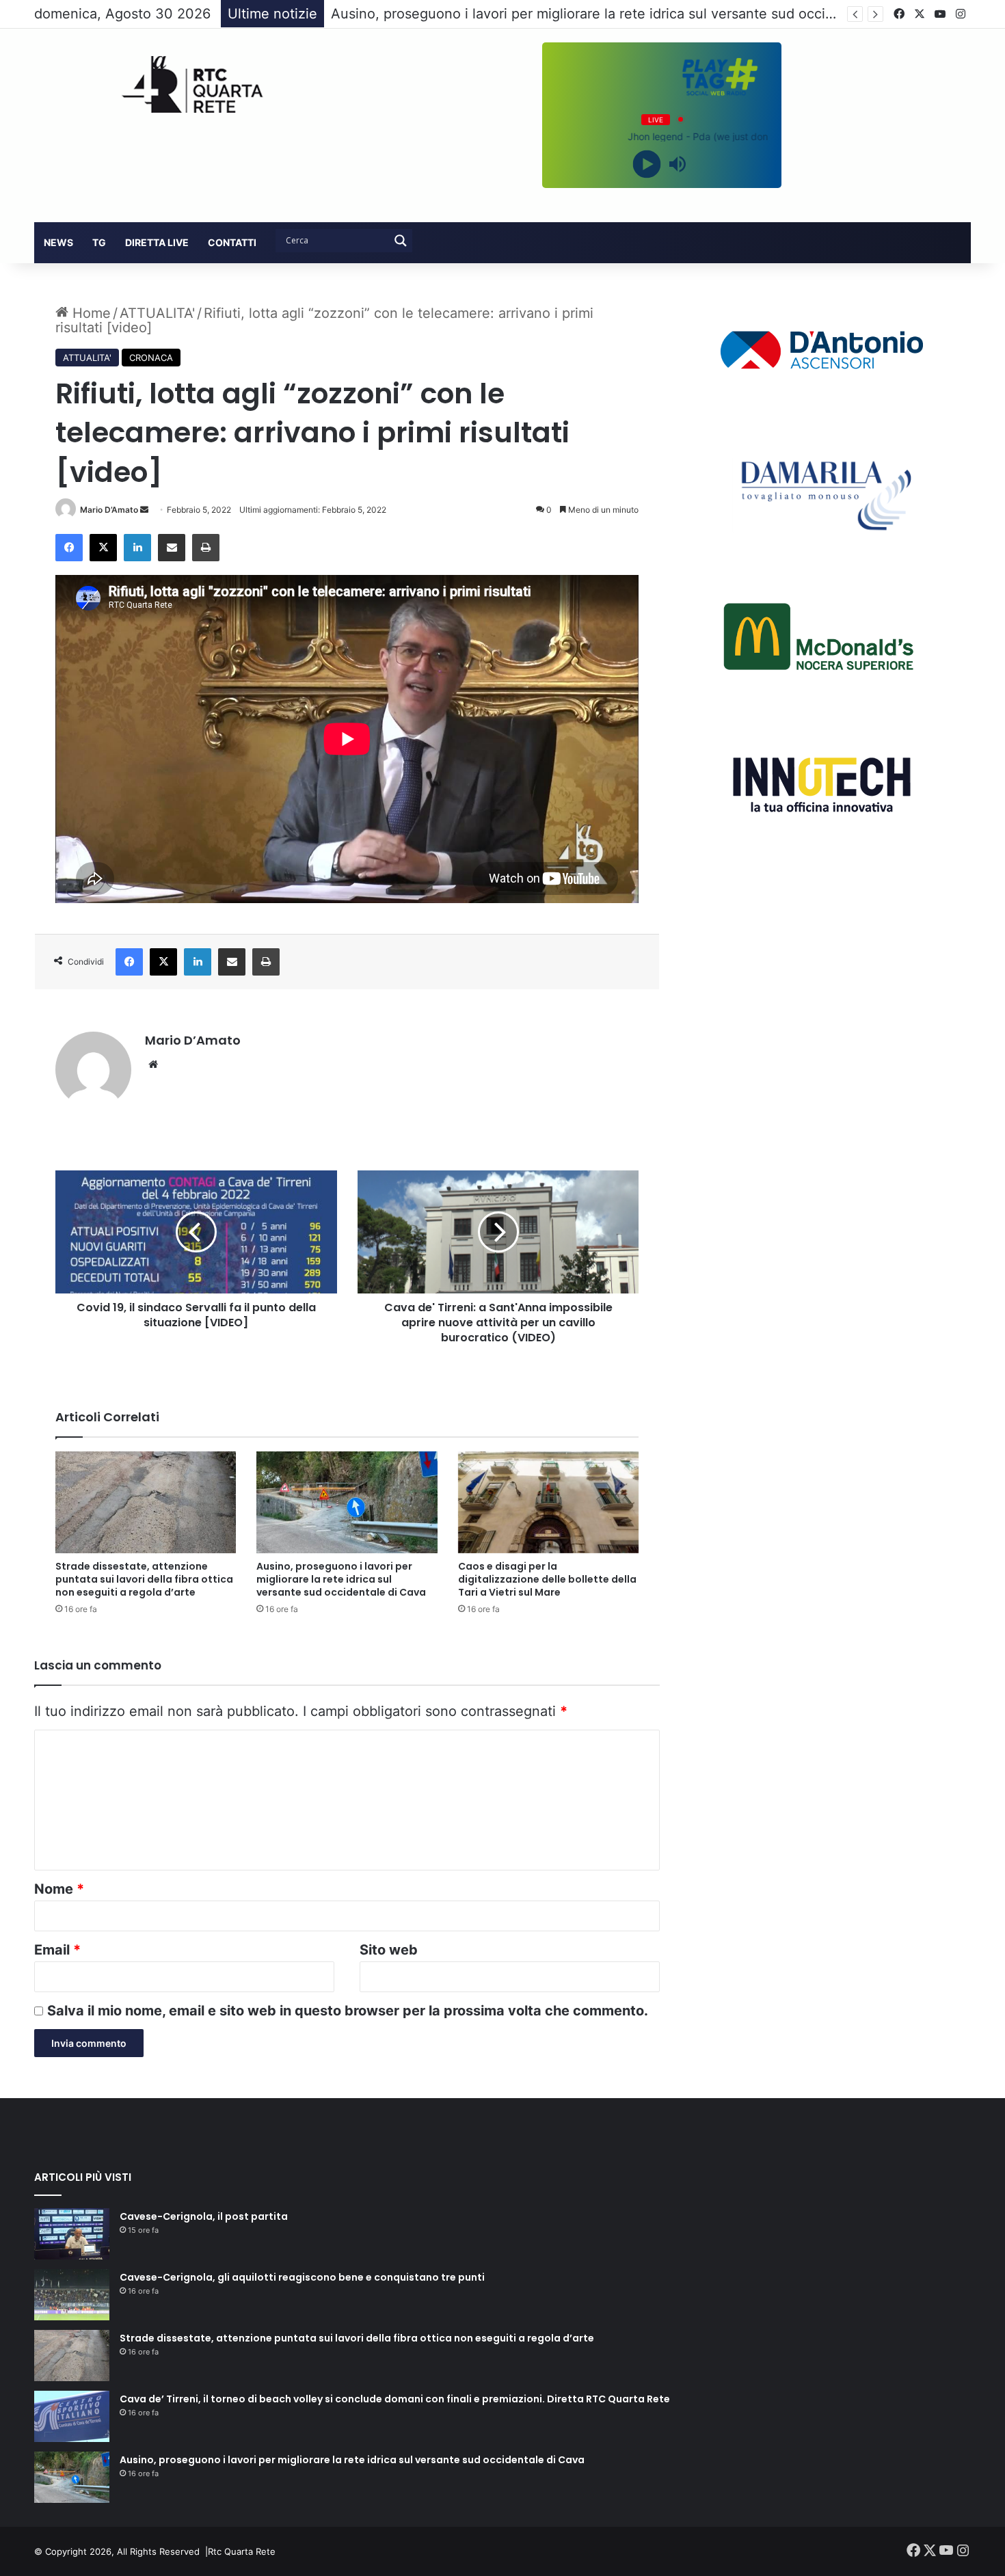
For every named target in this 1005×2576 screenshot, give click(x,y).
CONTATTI (232, 242)
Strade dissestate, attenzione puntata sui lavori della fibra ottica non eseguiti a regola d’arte (144, 1579)
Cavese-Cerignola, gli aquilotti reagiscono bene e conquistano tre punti (302, 2277)
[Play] (646, 164)
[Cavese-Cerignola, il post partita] (72, 2234)
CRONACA (151, 358)
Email (57, 1950)
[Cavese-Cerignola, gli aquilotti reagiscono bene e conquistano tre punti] (72, 2295)
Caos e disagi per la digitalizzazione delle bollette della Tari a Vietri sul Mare (547, 1579)
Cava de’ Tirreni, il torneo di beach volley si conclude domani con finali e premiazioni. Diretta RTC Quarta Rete (395, 2399)
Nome (59, 1889)
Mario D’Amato (109, 510)
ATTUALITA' (157, 313)
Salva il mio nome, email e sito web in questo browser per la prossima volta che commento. (348, 2011)
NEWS (58, 242)
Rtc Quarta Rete (242, 2551)
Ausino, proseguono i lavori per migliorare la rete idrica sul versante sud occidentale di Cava (341, 1579)
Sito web (389, 1950)
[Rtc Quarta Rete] (184, 84)
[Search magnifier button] (401, 241)
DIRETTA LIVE (157, 242)
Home (90, 313)
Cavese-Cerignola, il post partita (204, 2216)
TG (99, 242)
